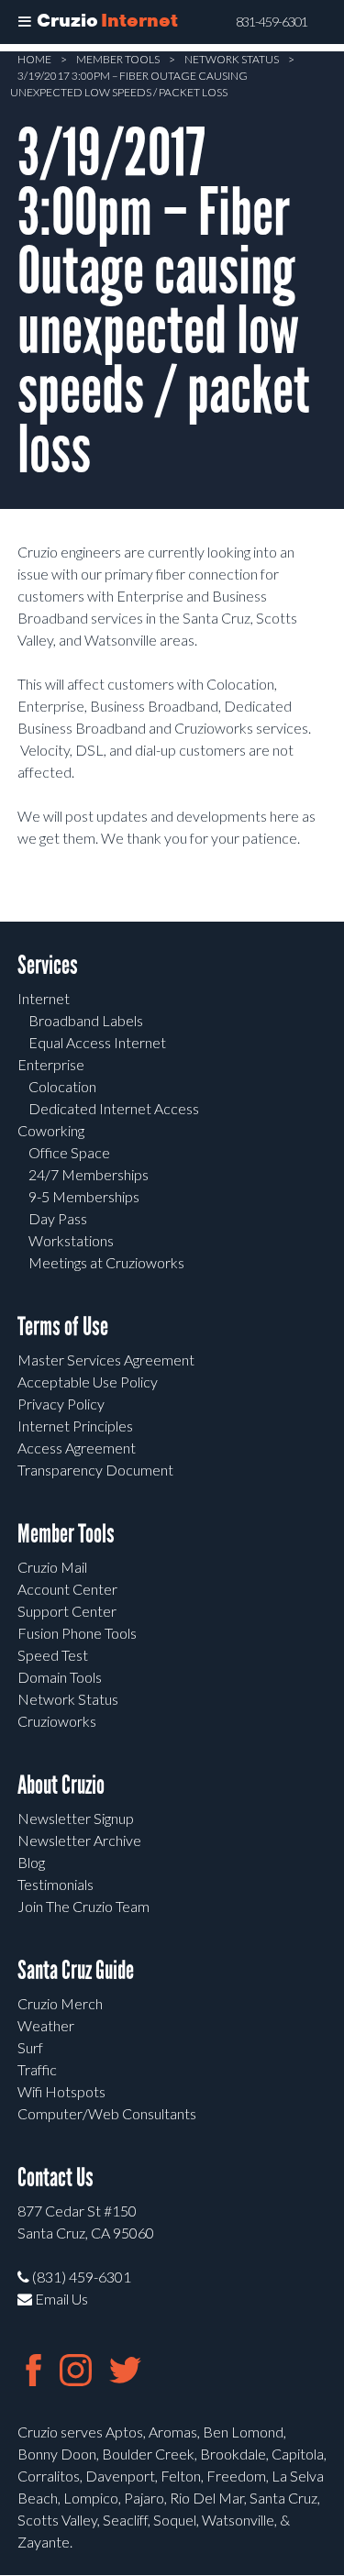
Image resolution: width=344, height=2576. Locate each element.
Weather (46, 2025)
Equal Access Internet (97, 1042)
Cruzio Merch (60, 2003)
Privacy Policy (61, 1404)
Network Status (232, 59)
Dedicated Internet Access (114, 1108)
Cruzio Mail (52, 1567)
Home (34, 59)
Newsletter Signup (76, 1818)
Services (48, 965)
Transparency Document (95, 1470)
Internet (44, 998)
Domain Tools (60, 1677)
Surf (30, 2047)
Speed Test (53, 1655)
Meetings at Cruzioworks (106, 1262)
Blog (31, 1862)
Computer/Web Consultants (107, 2113)
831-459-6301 (272, 22)
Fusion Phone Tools (77, 1633)
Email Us (60, 2299)
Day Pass (58, 1218)
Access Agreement (77, 1448)
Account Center (67, 1589)
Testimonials (55, 1884)
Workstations (71, 1240)
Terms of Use (63, 1327)
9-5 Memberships (84, 1196)
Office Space (69, 1152)
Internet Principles (75, 1426)
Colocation (62, 1086)
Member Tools (118, 59)
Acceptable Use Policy (88, 1382)
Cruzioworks (57, 1721)
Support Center (67, 1611)
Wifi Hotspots (61, 2091)
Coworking (51, 1130)
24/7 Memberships (89, 1174)
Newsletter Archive (79, 1840)
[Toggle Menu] (25, 22)
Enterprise (51, 1064)
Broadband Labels (86, 1020)
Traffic (37, 2069)
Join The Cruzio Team (83, 1906)
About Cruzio (61, 1785)
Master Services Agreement (106, 1360)
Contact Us (55, 2178)
